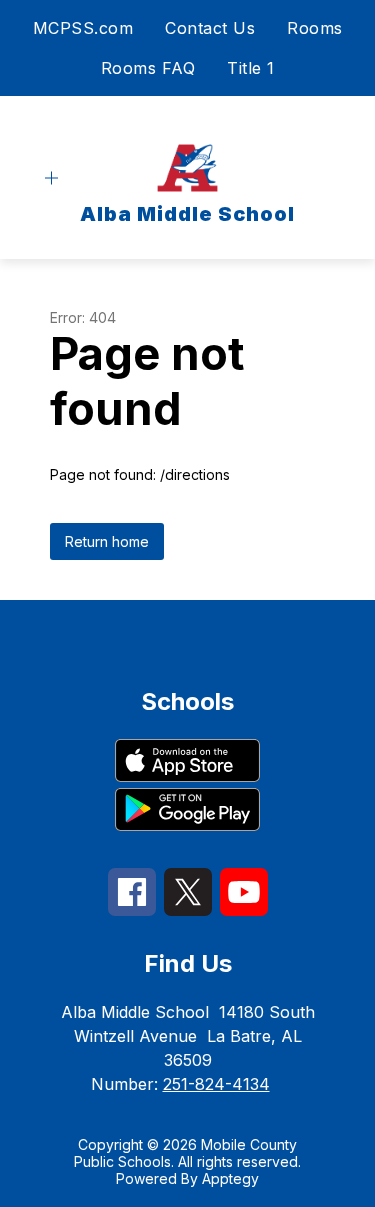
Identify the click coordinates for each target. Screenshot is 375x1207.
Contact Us (210, 28)
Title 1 (251, 68)
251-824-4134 (216, 1084)
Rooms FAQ (148, 68)
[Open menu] (51, 178)
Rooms (315, 28)
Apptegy (230, 1178)
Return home (107, 541)
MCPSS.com (83, 28)
